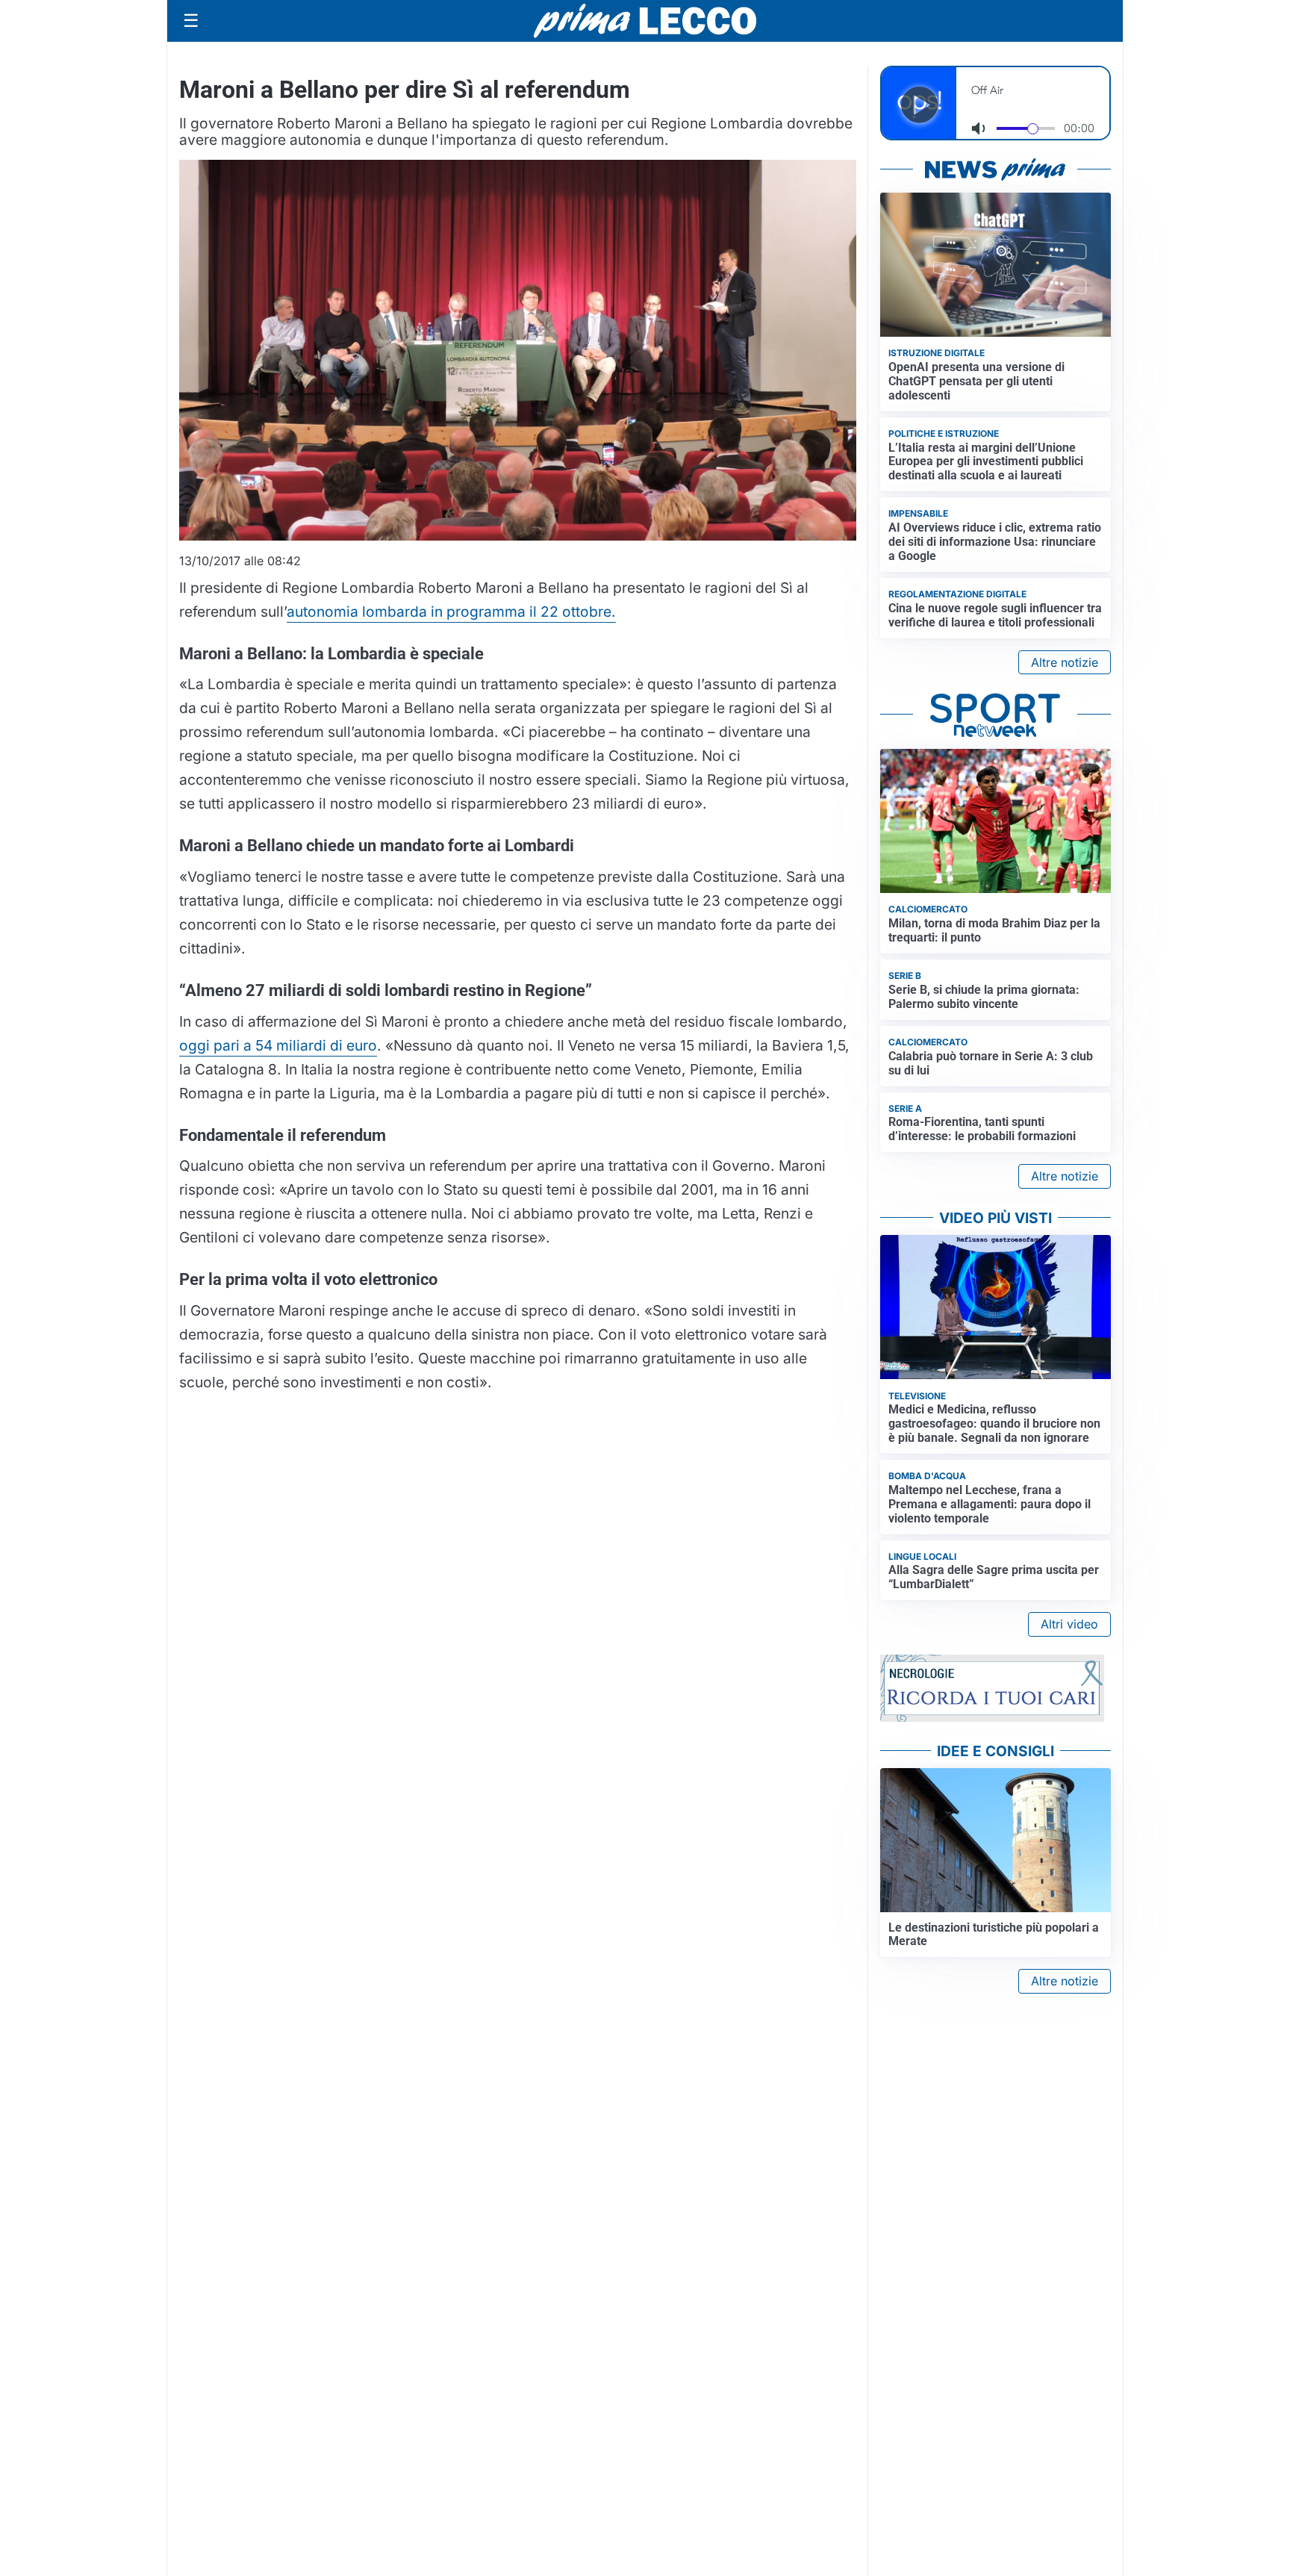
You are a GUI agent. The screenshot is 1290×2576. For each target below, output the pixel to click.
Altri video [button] (1069, 1624)
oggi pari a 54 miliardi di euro (278, 1045)
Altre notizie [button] (1065, 662)
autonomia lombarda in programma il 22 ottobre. (451, 612)
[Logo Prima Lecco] (645, 21)
